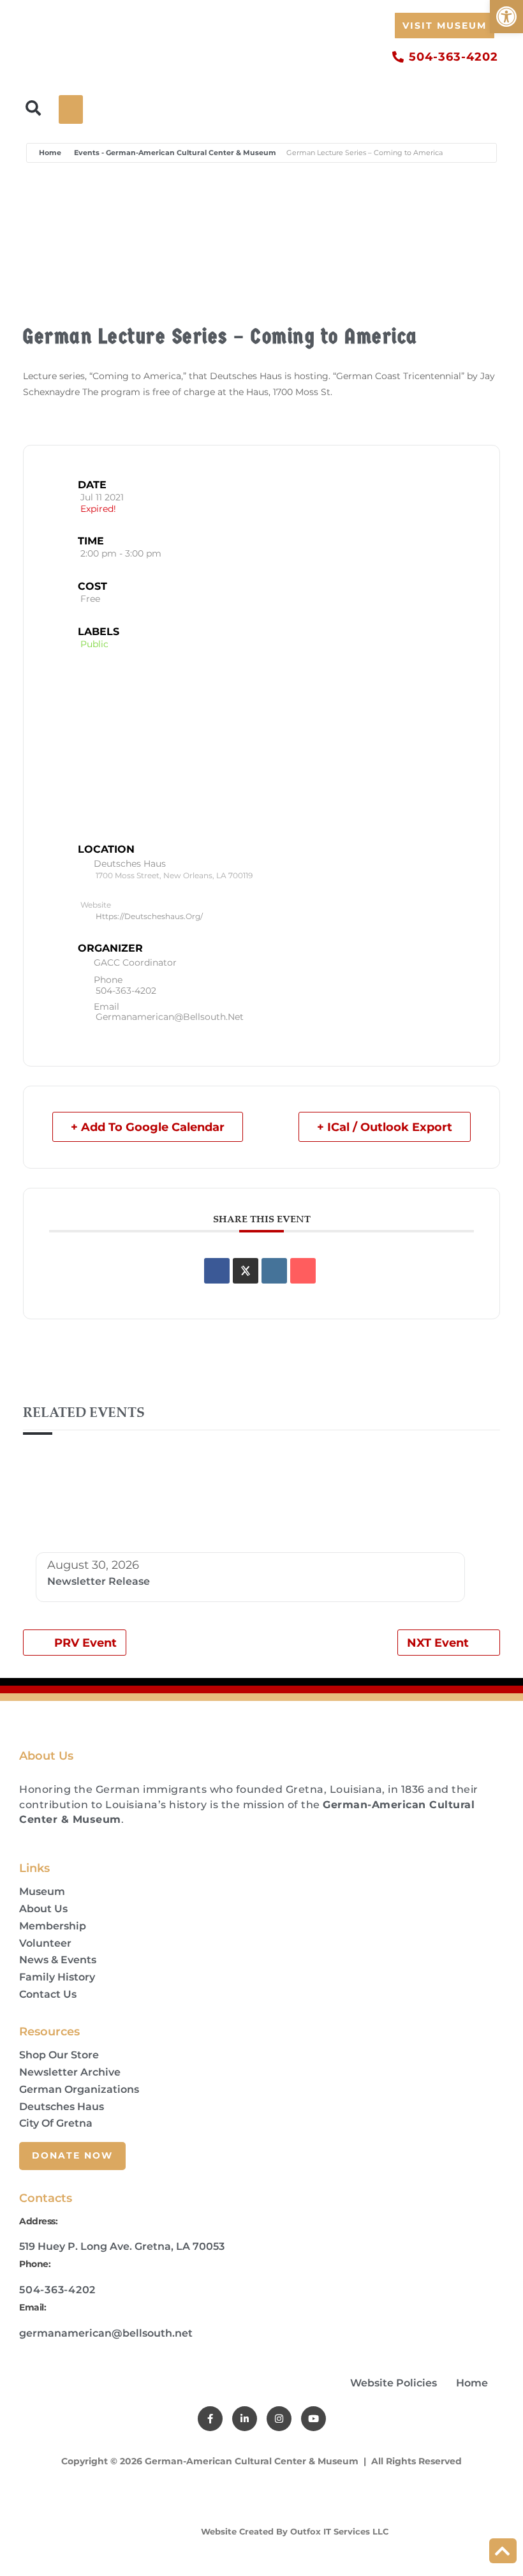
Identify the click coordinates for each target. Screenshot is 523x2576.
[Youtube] (313, 2419)
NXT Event (438, 1643)
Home (50, 153)
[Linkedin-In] (245, 2419)
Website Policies (394, 2383)
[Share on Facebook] (217, 1271)
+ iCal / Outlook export (385, 1127)
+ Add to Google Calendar (148, 1127)
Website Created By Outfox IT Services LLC (293, 2531)
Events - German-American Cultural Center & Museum (175, 153)
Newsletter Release (99, 1581)
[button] (506, 17)
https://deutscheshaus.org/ (149, 916)
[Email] (303, 1271)
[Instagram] (279, 2419)
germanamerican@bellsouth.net (170, 1017)
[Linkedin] (274, 1271)
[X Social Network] (246, 1271)
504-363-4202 (126, 991)
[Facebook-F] (210, 2419)
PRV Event (85, 1643)
